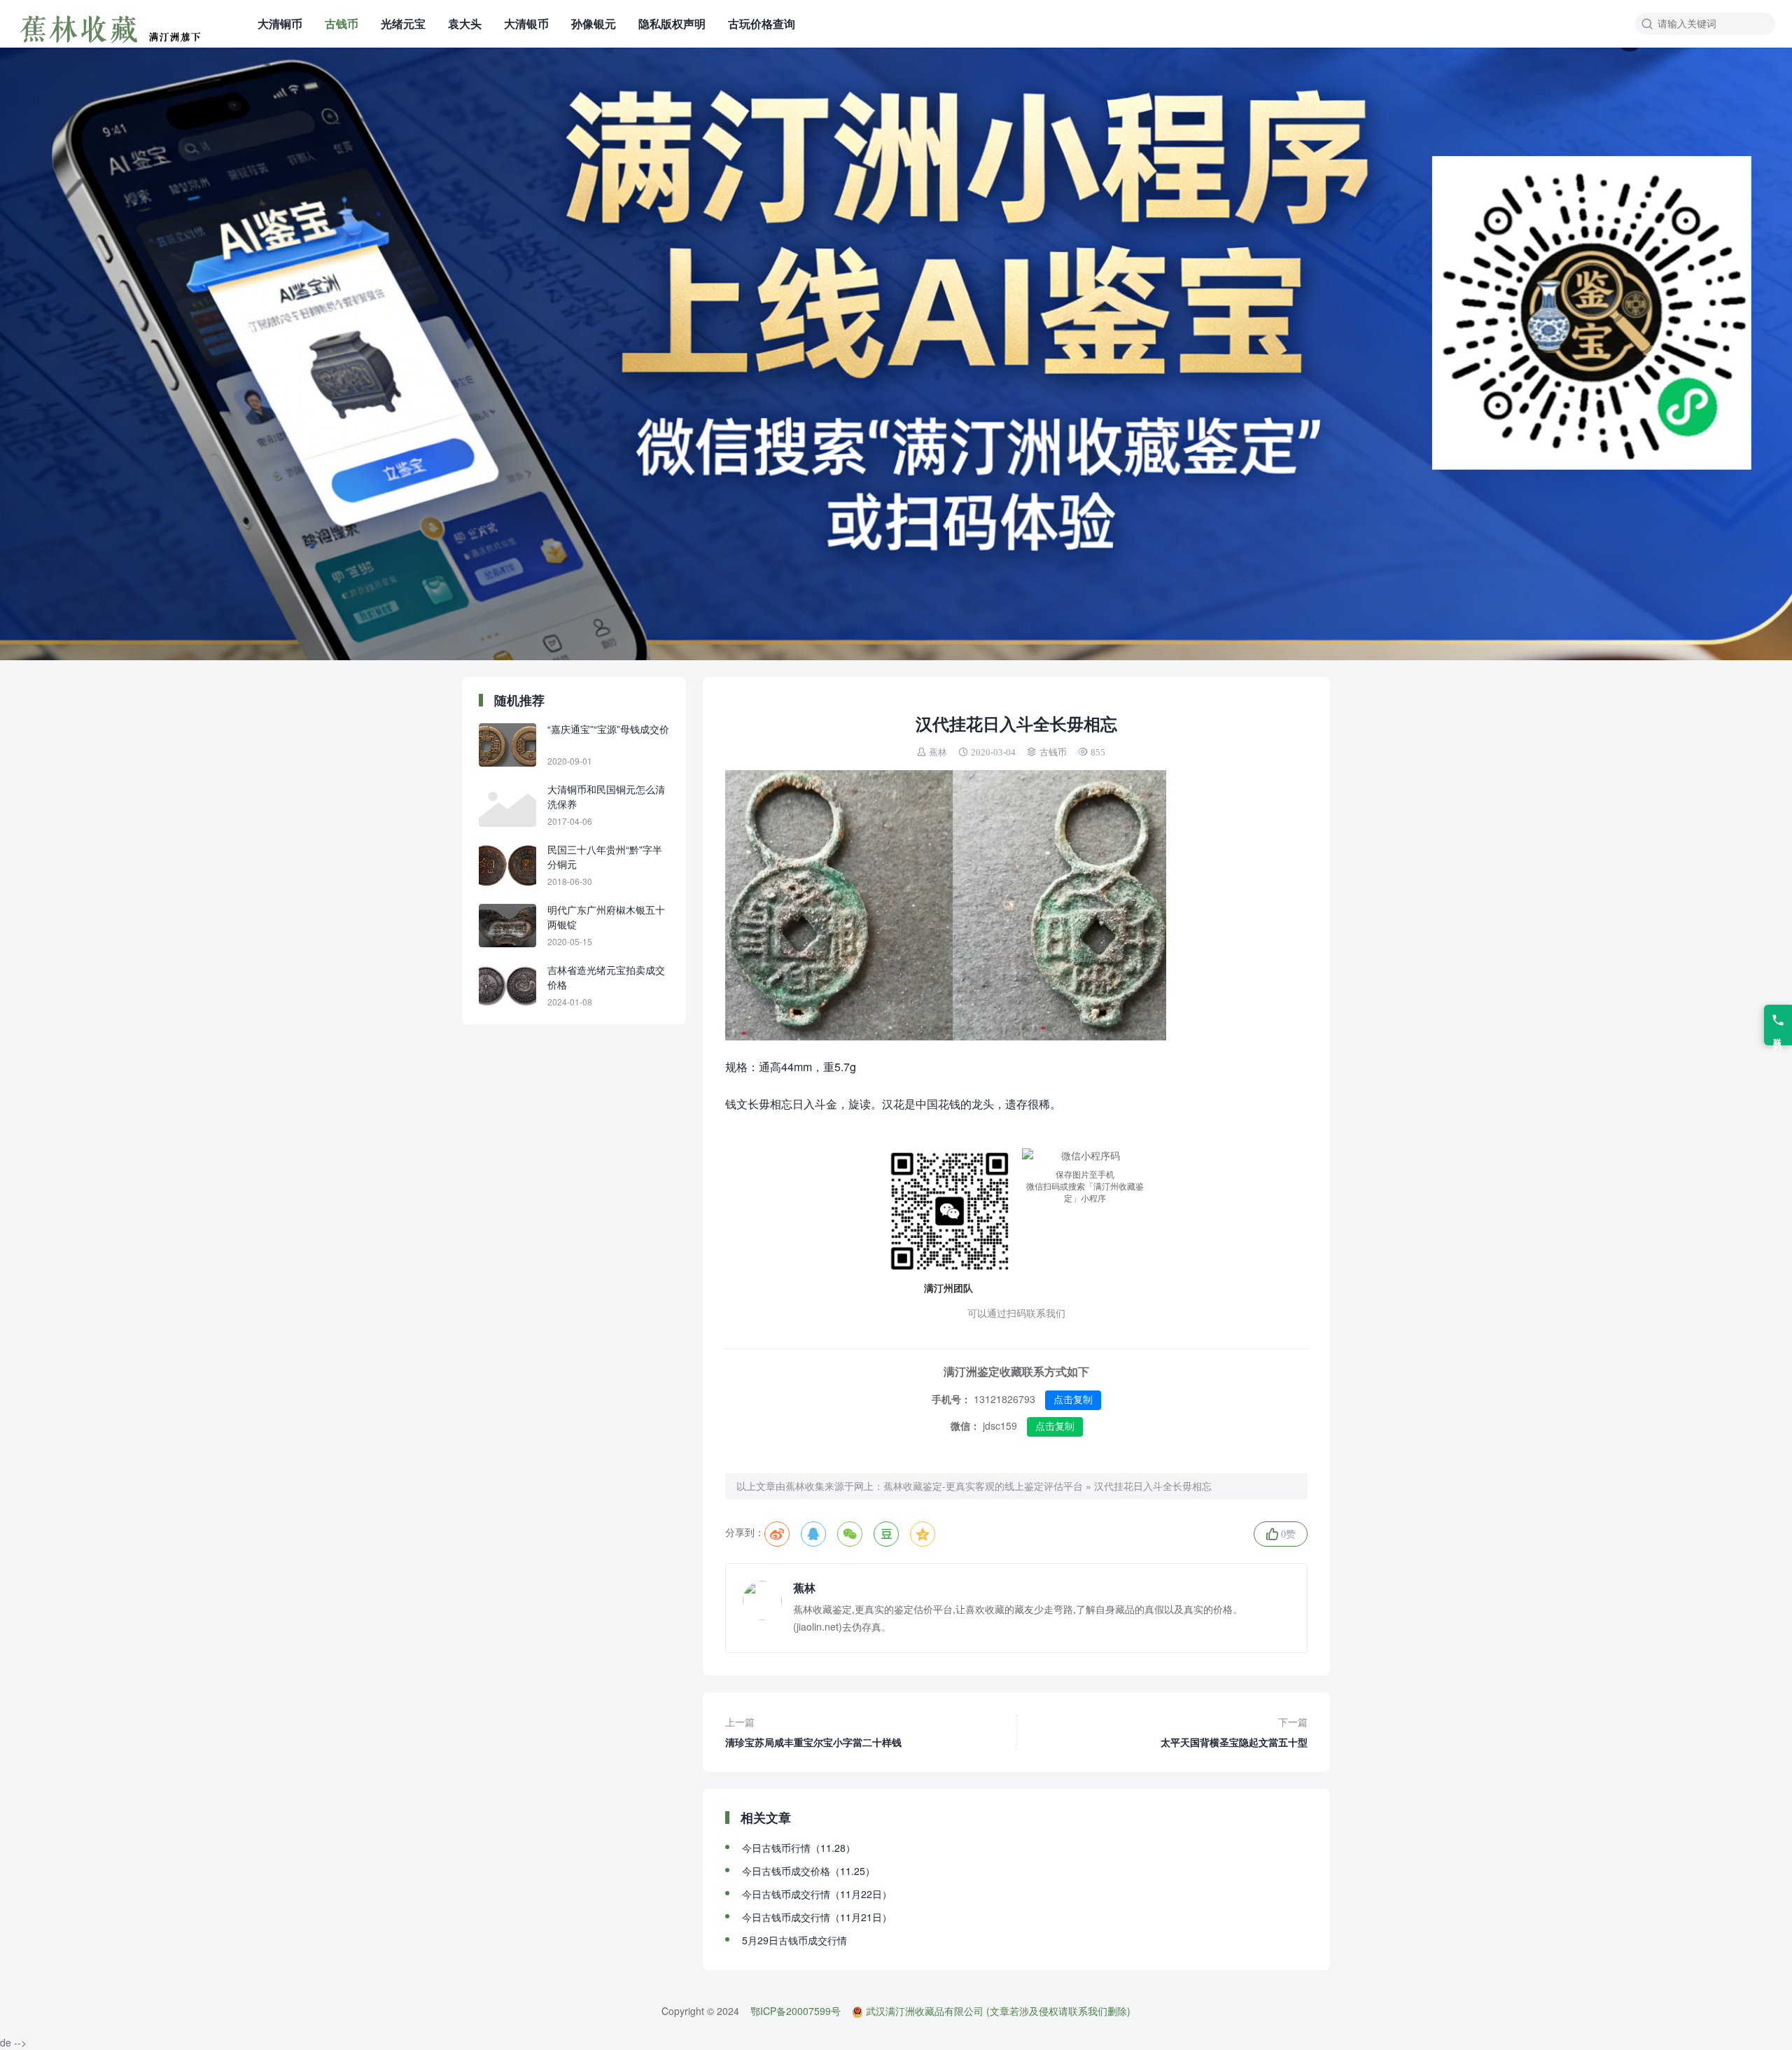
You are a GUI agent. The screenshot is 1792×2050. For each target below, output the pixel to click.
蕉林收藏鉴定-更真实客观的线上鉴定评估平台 (983, 1486)
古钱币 (342, 23)
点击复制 (1073, 1400)
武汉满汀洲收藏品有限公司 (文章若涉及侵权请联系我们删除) (998, 2011)
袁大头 (465, 23)
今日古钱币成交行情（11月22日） (817, 1894)
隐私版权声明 (672, 23)
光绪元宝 (403, 23)
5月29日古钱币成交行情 (794, 1940)
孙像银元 (594, 23)
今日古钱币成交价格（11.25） (808, 1871)
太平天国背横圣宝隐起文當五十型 (1234, 1732)
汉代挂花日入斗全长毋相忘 (1153, 1486)
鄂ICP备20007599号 (796, 2011)
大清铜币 (280, 23)
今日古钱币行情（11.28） (799, 1848)
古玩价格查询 (762, 23)
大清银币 (526, 23)
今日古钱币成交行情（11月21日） (817, 1917)
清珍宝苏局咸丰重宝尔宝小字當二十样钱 (813, 1732)
